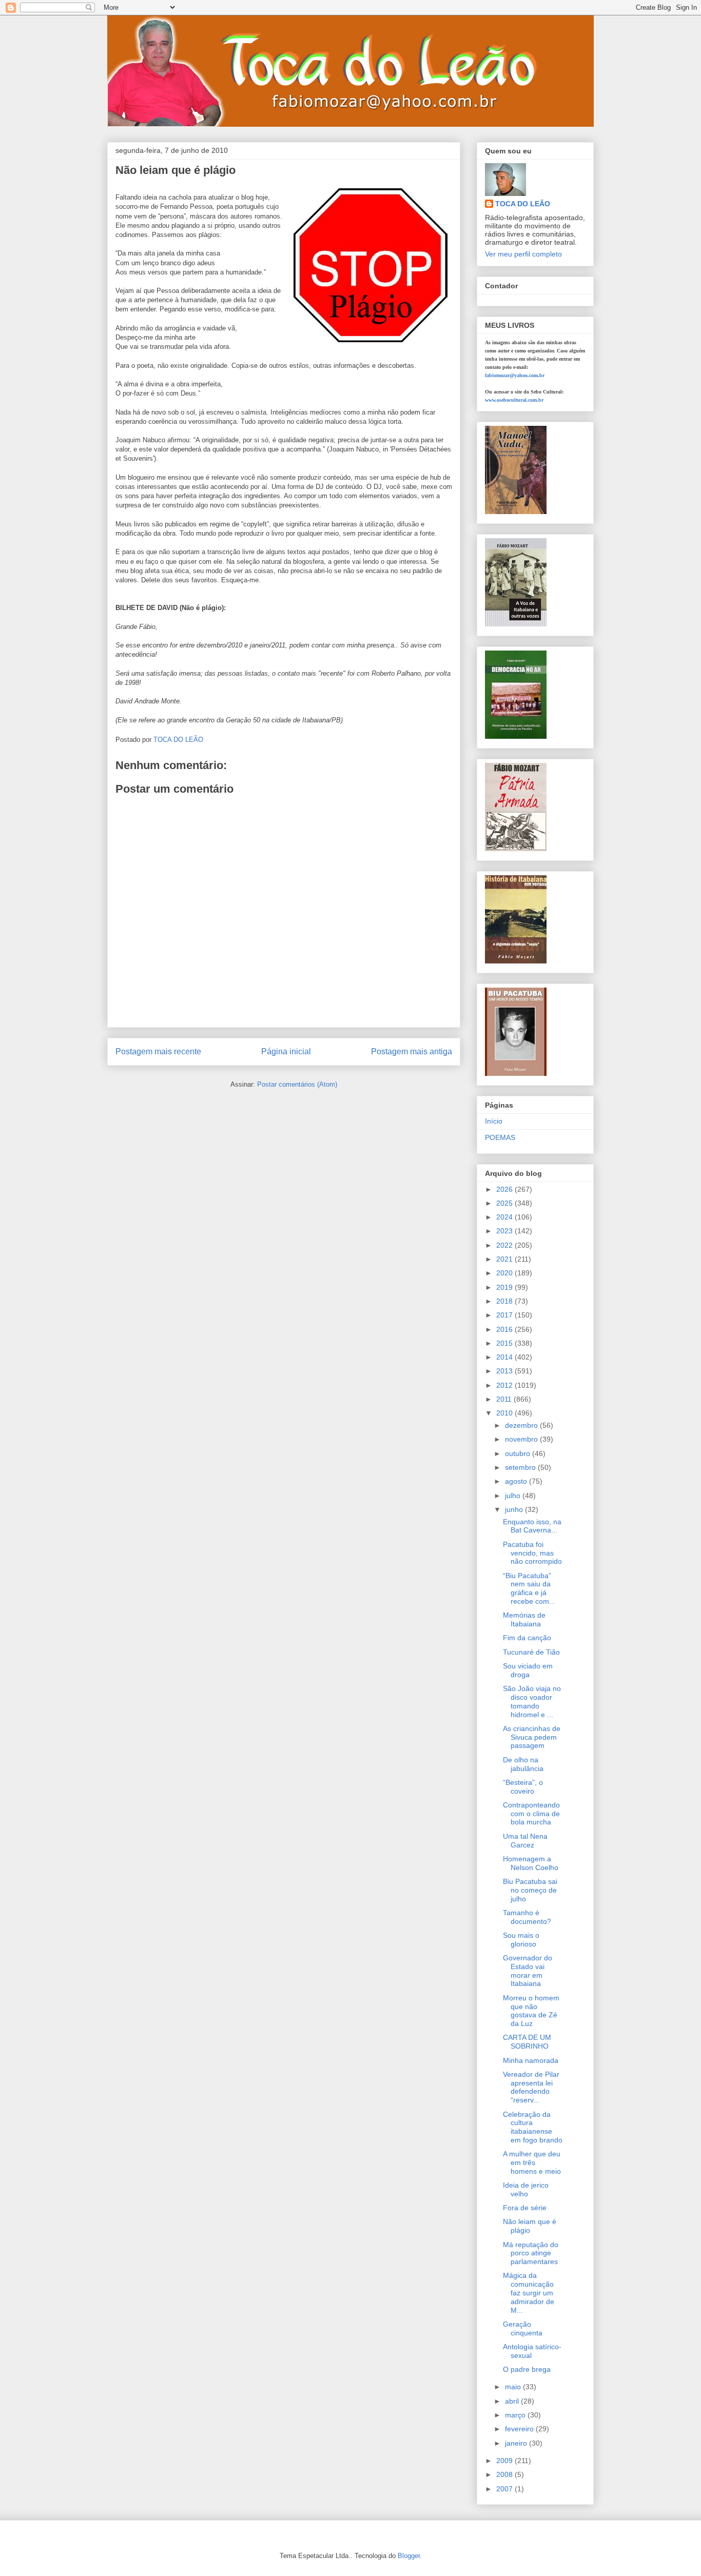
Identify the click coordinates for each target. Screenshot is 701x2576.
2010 (505, 1413)
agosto (517, 1481)
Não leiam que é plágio (530, 2226)
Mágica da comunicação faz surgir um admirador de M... (529, 2293)
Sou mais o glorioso (521, 1940)
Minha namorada (531, 2060)
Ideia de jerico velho (526, 2189)
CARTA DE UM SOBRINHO (527, 2042)
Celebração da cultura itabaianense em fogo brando (533, 2127)
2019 (505, 1287)
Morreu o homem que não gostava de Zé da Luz (531, 2011)
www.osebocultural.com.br (514, 400)
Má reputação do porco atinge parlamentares (531, 2253)
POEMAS (500, 1137)
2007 (505, 2489)
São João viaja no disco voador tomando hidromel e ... (532, 1701)
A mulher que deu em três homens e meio (532, 2162)
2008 (505, 2474)
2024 (505, 1217)
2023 (505, 1231)
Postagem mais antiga (412, 1051)
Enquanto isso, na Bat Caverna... (532, 1526)
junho (515, 1509)
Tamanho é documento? (527, 1917)
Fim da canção (527, 1638)
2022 (505, 1245)
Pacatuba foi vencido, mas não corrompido (532, 1553)
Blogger (409, 2556)
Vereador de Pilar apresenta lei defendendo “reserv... (531, 2087)
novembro (522, 1439)
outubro (519, 1453)
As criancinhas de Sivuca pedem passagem (532, 1737)
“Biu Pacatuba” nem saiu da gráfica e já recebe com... (529, 1588)
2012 (505, 1385)
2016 (505, 1329)
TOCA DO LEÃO (523, 204)
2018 (505, 1301)
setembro (521, 1467)
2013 (505, 1371)
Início (494, 1121)
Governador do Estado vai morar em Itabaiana (528, 1971)
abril (513, 2401)
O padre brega (527, 2369)
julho (514, 1496)
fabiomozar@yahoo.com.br (515, 375)
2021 (505, 1259)
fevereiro (520, 2429)
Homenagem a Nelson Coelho (531, 1863)
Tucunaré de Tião (531, 1652)
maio (514, 2387)
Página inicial (286, 1051)
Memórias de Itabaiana (524, 1619)
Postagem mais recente (158, 1051)
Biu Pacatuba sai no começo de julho (530, 1890)
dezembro (522, 1425)
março (516, 2415)
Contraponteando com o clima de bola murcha (531, 1814)
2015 (505, 1343)
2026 (505, 1189)
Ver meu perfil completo (523, 254)
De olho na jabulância (523, 1764)
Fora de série (525, 2208)
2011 (505, 1399)
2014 (505, 1357)
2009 (505, 2461)
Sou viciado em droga (528, 1670)
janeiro (517, 2443)
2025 (505, 1203)
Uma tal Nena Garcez (525, 1841)
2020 (505, 1273)
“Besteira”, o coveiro (523, 1787)
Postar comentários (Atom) (297, 1084)
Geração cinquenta (523, 2328)
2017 (505, 1315)
